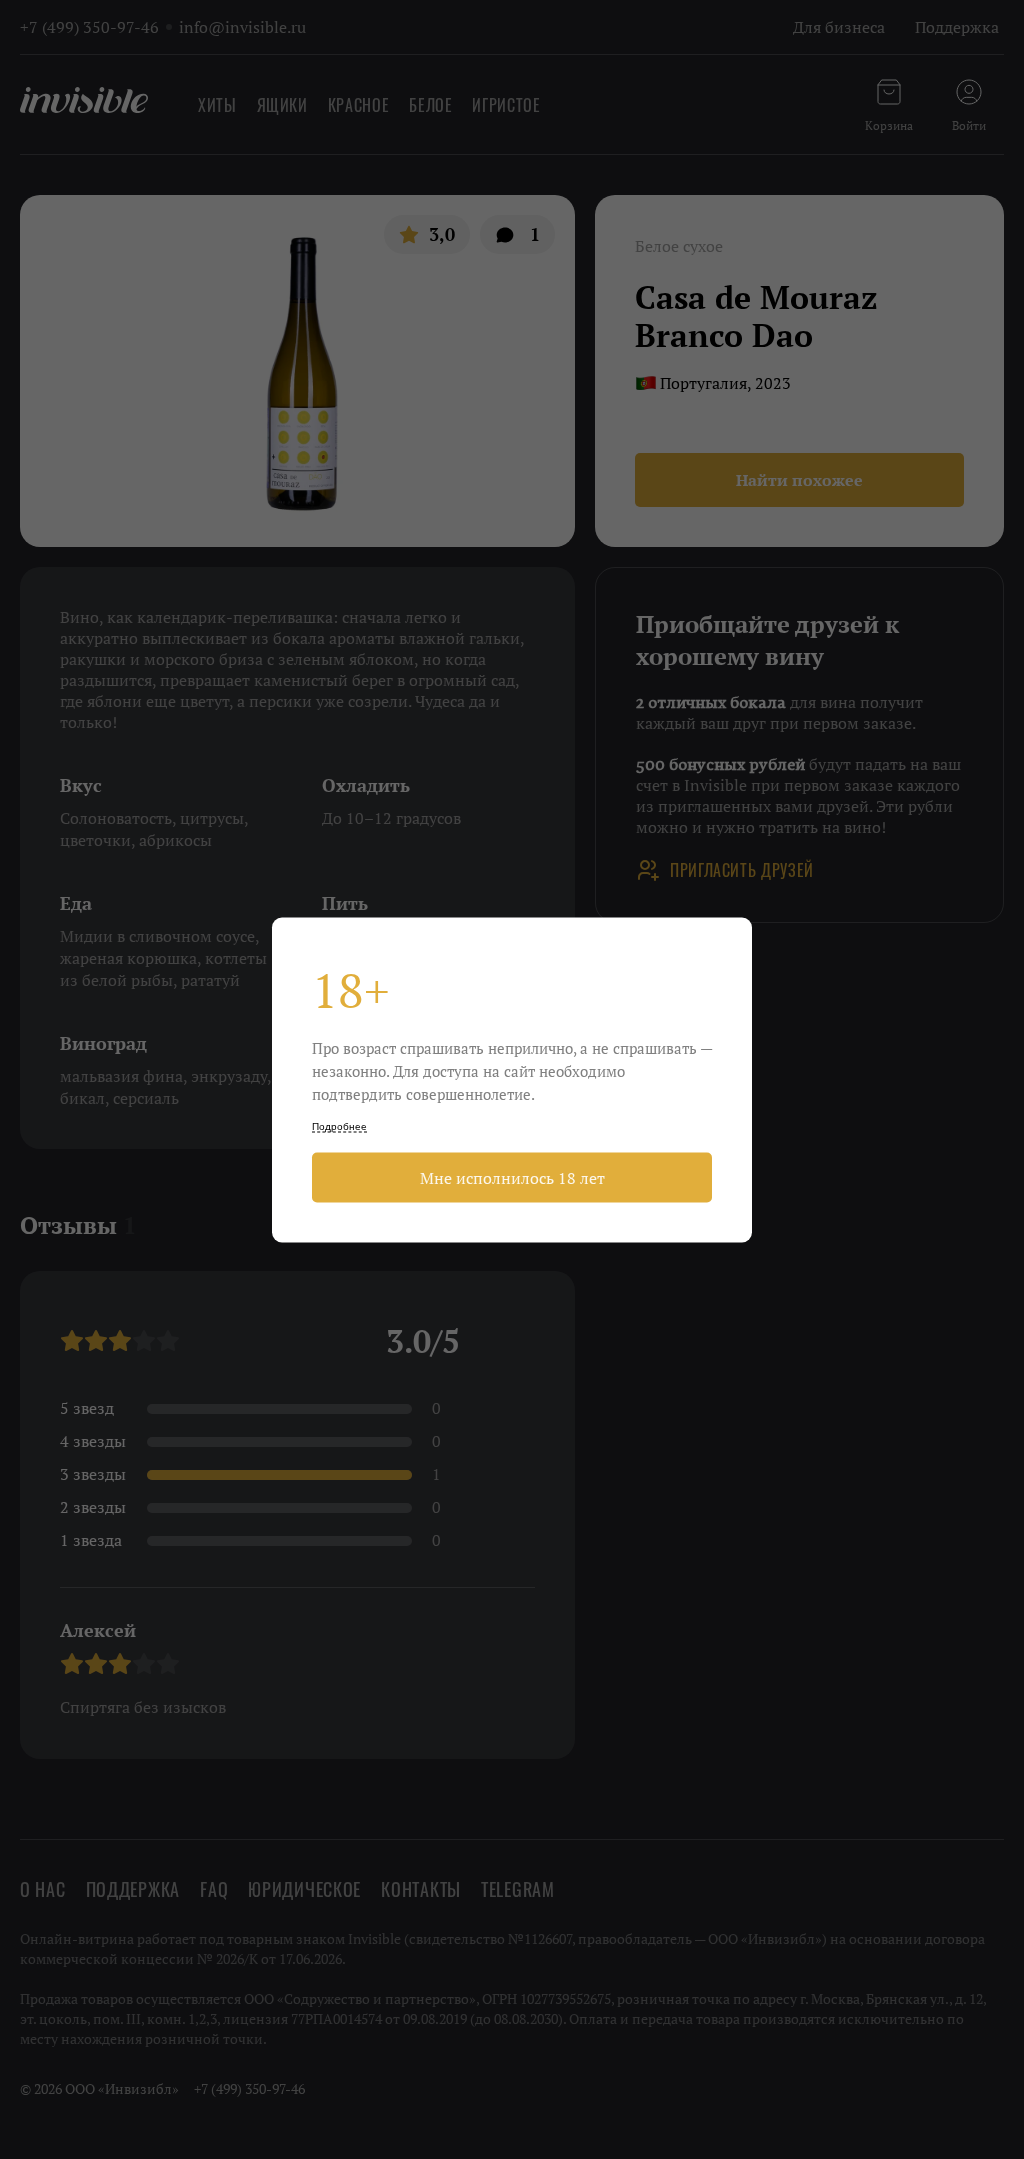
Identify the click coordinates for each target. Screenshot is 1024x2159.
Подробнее (339, 1125)
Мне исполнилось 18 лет (512, 1177)
